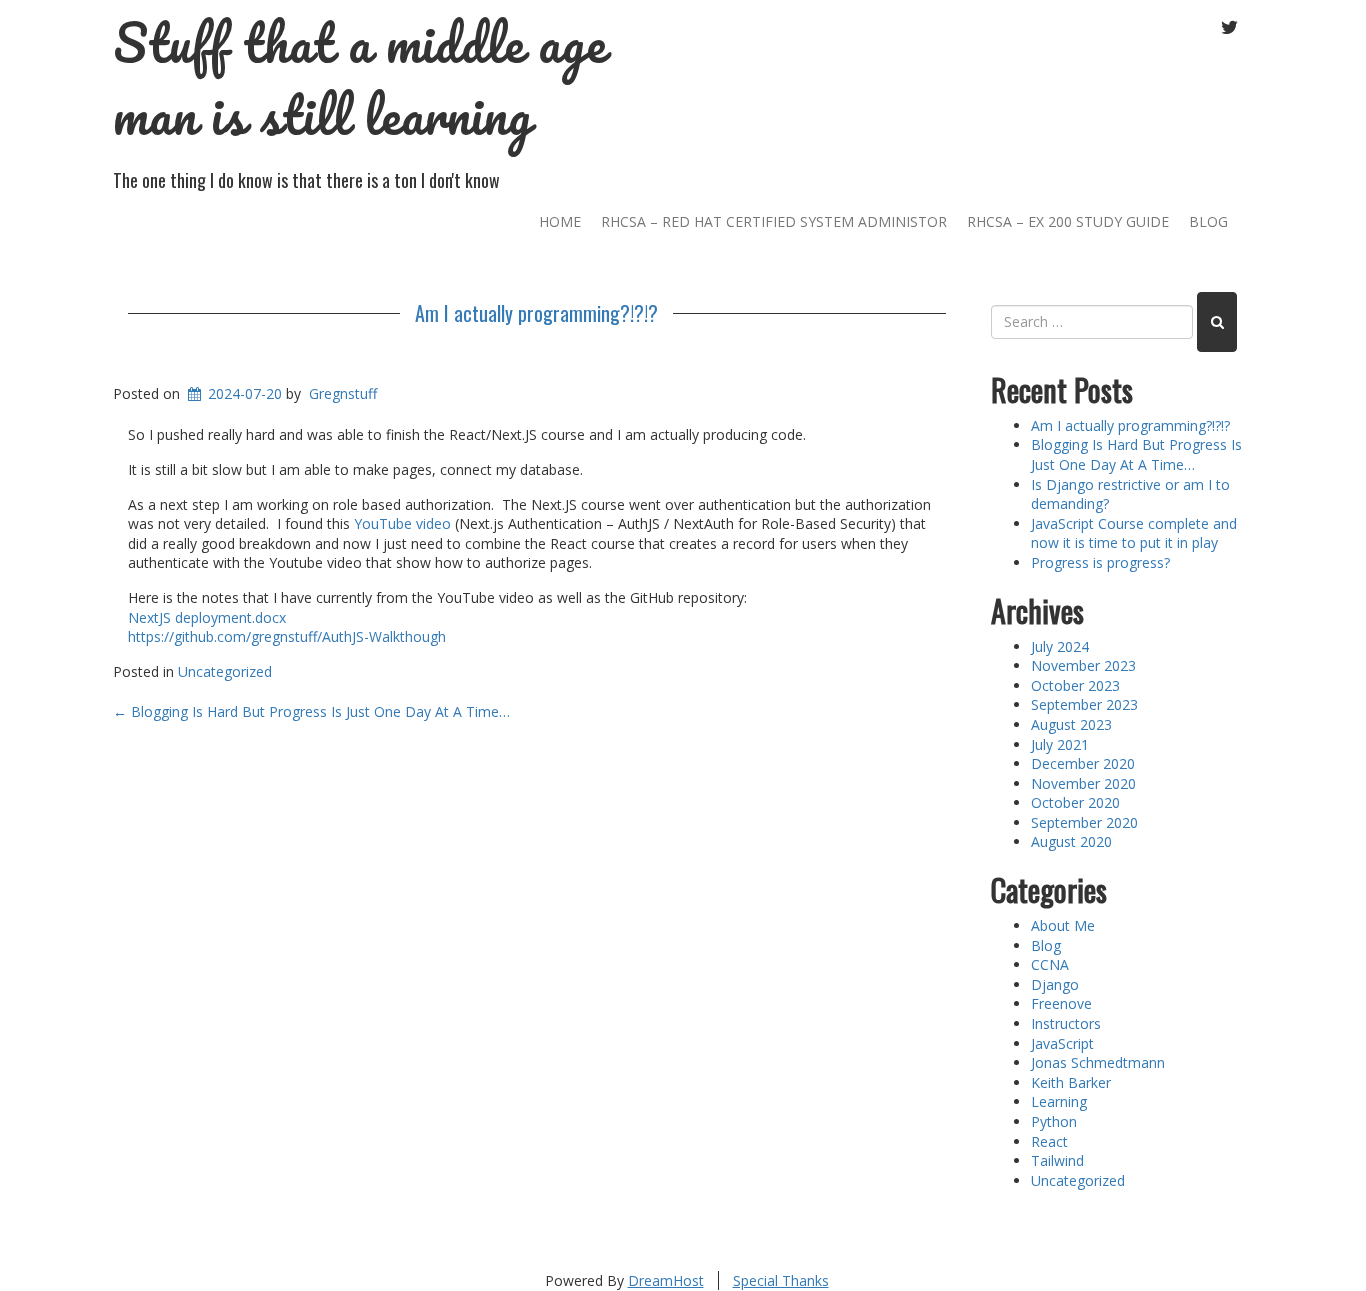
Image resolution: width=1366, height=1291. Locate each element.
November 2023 (1083, 665)
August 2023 (1071, 724)
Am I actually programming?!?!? (536, 313)
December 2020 (1083, 763)
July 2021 (1060, 744)
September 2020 (1084, 822)
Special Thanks (781, 1280)
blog (1208, 221)
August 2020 (1071, 841)
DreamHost (666, 1280)
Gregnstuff (343, 393)
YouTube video (402, 523)
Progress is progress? (1100, 562)
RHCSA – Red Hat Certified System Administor (774, 221)
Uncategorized (225, 671)
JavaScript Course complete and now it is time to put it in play (1134, 533)
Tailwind (1057, 1160)
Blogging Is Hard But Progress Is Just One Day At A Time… (313, 711)
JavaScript (1062, 1043)
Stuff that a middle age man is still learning (359, 78)
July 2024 (1060, 646)
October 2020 (1075, 802)
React (1049, 1141)
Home (560, 221)
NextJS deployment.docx (207, 617)
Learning (1059, 1101)
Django (1055, 984)
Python (1054, 1121)
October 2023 (1075, 685)
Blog (1046, 945)
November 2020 (1083, 783)
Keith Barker (1071, 1082)
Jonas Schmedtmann (1098, 1062)
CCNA (1050, 964)
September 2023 (1084, 704)
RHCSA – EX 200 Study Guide (1068, 221)
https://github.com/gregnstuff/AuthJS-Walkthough (287, 636)
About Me (1063, 925)
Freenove (1061, 1003)
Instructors (1066, 1023)
